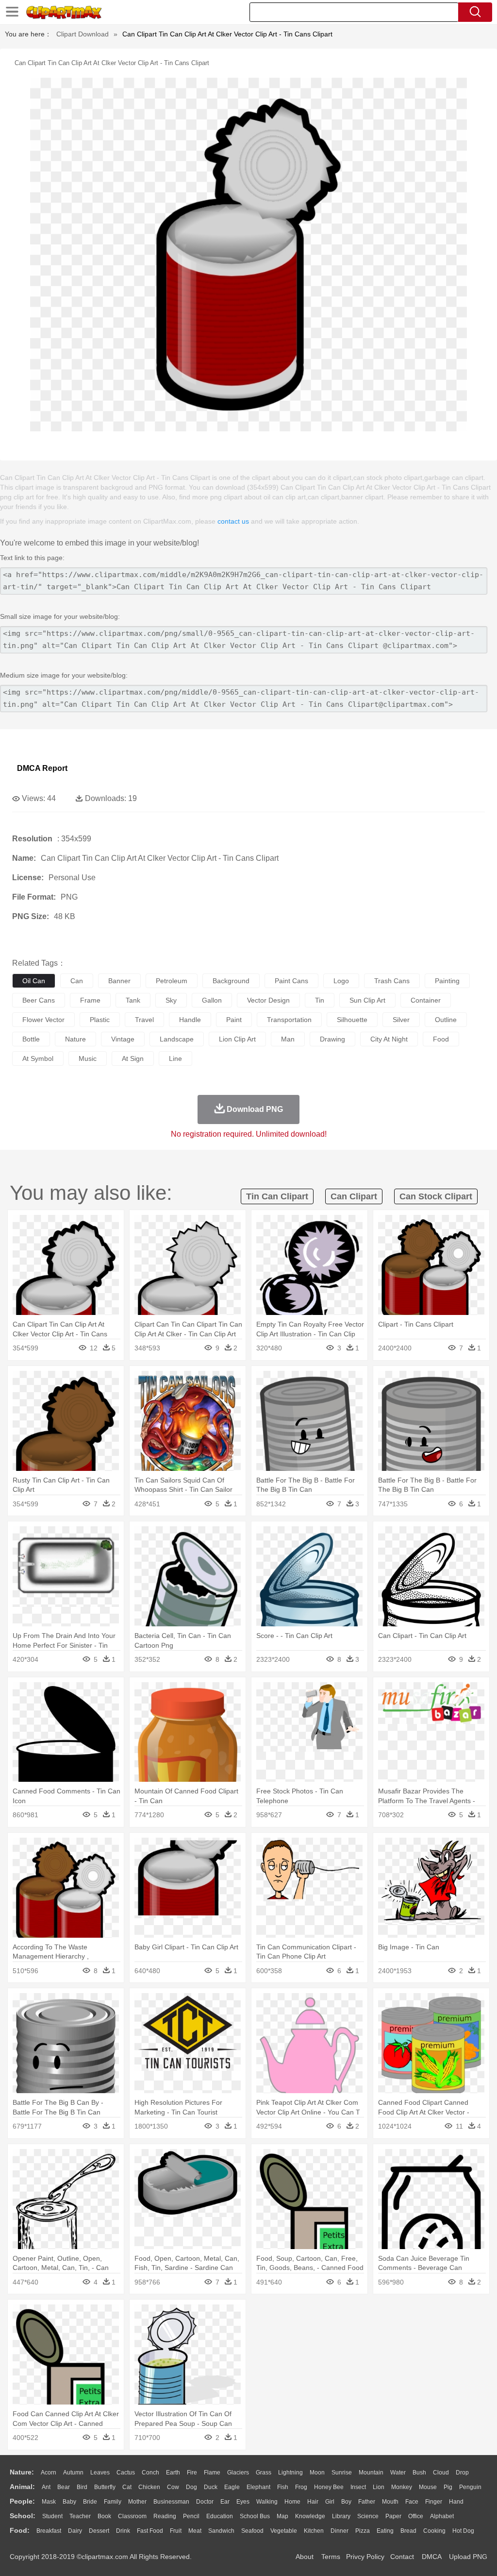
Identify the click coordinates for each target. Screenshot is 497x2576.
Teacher (80, 2516)
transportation (289, 1020)
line (175, 1058)
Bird (82, 2487)
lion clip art (237, 1039)
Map (282, 2516)
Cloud (441, 2473)
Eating (385, 2531)
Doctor (205, 2502)
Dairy (75, 2531)
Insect (358, 2487)
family (113, 2502)
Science (368, 2516)
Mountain (371, 2473)
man (288, 1039)
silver (401, 1020)
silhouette (352, 1020)
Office (416, 2516)
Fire (192, 2473)
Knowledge (310, 2516)
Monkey (402, 2487)
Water (398, 2473)
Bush (419, 2473)
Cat (127, 2487)
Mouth (390, 2502)
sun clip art (367, 1000)
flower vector (43, 1020)
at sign (133, 1058)
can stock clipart (436, 1196)
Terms (331, 2557)
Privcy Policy (365, 2557)
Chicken (149, 2487)
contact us (233, 521)
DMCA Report (42, 768)
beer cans (39, 1000)
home (292, 2502)
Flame (212, 2473)
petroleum (172, 981)
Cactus (126, 2473)
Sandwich (221, 2531)
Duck (211, 2487)
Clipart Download (83, 34)
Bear (64, 2487)
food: (20, 2530)
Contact (402, 2557)
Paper (393, 2516)
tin (320, 1000)
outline (446, 1020)
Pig (448, 2487)
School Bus (255, 2516)
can (77, 981)
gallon (212, 1000)
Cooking (434, 2531)
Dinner (340, 2531)
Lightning (290, 2473)
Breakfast (49, 2531)
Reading (165, 2516)
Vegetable (284, 2531)
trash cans (392, 981)
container (426, 1000)
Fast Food (150, 2531)
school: (23, 2516)
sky (171, 1000)
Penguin (470, 2487)
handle (190, 1020)
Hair (313, 2502)
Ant (46, 2487)
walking (267, 2502)
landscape (177, 1039)
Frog (301, 2487)
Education (220, 2516)
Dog (191, 2487)
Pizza (363, 2531)
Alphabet (442, 2516)
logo (341, 981)
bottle (31, 1039)
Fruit (176, 2531)
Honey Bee (329, 2487)
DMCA (431, 2557)
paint (234, 1020)
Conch (150, 2473)
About (305, 2557)
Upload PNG (468, 2557)
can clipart (354, 1196)
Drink (123, 2531)
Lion (379, 2487)
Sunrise (342, 2473)
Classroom (132, 2516)
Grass (264, 2473)
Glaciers (238, 2473)
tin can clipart (277, 1196)
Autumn (73, 2473)
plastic (100, 1020)
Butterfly (105, 2487)
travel (144, 1020)
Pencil (191, 2516)
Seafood (252, 2531)
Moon (317, 2473)
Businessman (171, 2502)
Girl (330, 2502)
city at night (389, 1039)
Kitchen (314, 2531)
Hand (456, 2502)
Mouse (428, 2487)
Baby (69, 2502)
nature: (22, 2472)
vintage (123, 1039)
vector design (268, 1000)
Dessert (99, 2531)
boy (346, 2502)
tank (133, 1000)
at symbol (38, 1058)
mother (137, 2502)
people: (22, 2501)
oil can (34, 981)
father (367, 2502)
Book (104, 2516)
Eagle (232, 2487)
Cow (173, 2487)
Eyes (243, 2502)
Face (412, 2502)
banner (119, 981)
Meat (195, 2531)
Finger (434, 2502)
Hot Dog (463, 2531)
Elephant (258, 2487)
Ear (225, 2502)
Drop (462, 2473)
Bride (90, 2502)
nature (75, 1039)
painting (447, 981)
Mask (49, 2502)
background (231, 981)
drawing (332, 1039)
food (441, 1039)
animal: (22, 2487)
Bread (408, 2531)
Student (52, 2516)
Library (341, 2516)
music (88, 1058)
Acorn (49, 2473)
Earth (173, 2473)
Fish (283, 2487)
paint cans (291, 981)
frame (90, 1000)
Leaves (100, 2473)
